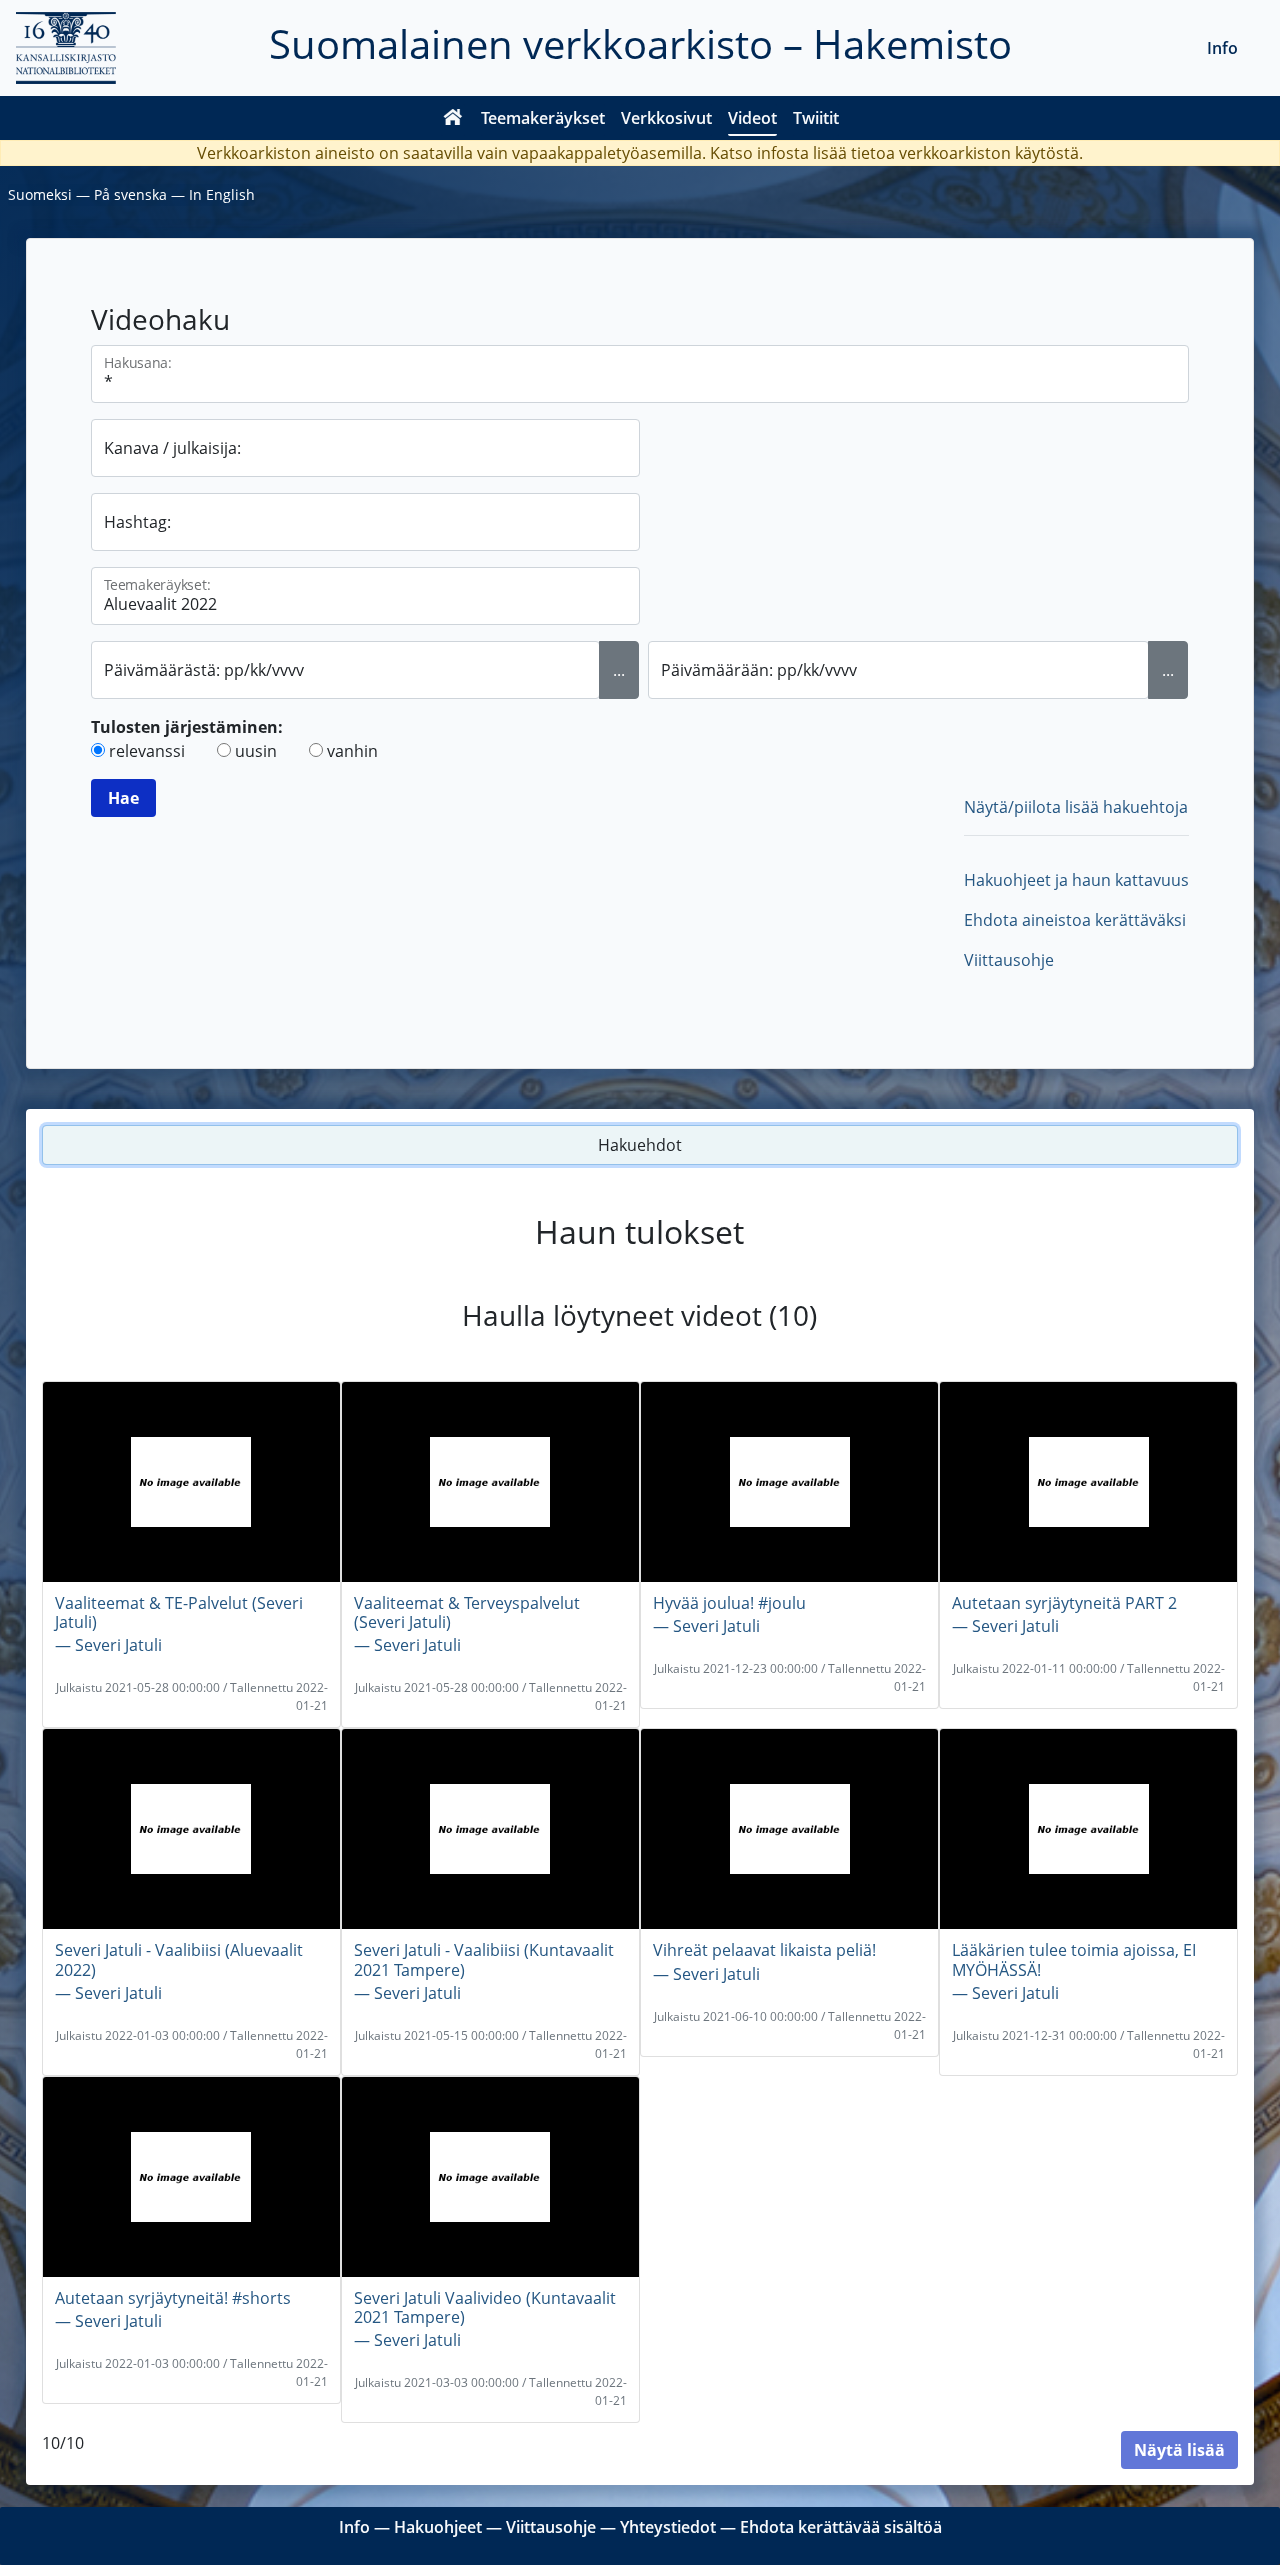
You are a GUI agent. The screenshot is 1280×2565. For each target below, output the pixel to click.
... (619, 670)
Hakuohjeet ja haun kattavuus (1076, 880)
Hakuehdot (640, 1145)
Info (1222, 48)
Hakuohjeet (438, 2527)
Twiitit (816, 118)
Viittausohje (1009, 960)
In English (222, 194)
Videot (752, 118)
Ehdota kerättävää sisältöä (841, 2527)
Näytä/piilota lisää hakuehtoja (1076, 807)
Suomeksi (40, 194)
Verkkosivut (666, 118)
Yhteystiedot (668, 2527)
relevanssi (147, 751)
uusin (256, 751)
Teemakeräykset (543, 118)
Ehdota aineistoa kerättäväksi (1075, 920)
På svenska (130, 194)
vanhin (352, 751)
